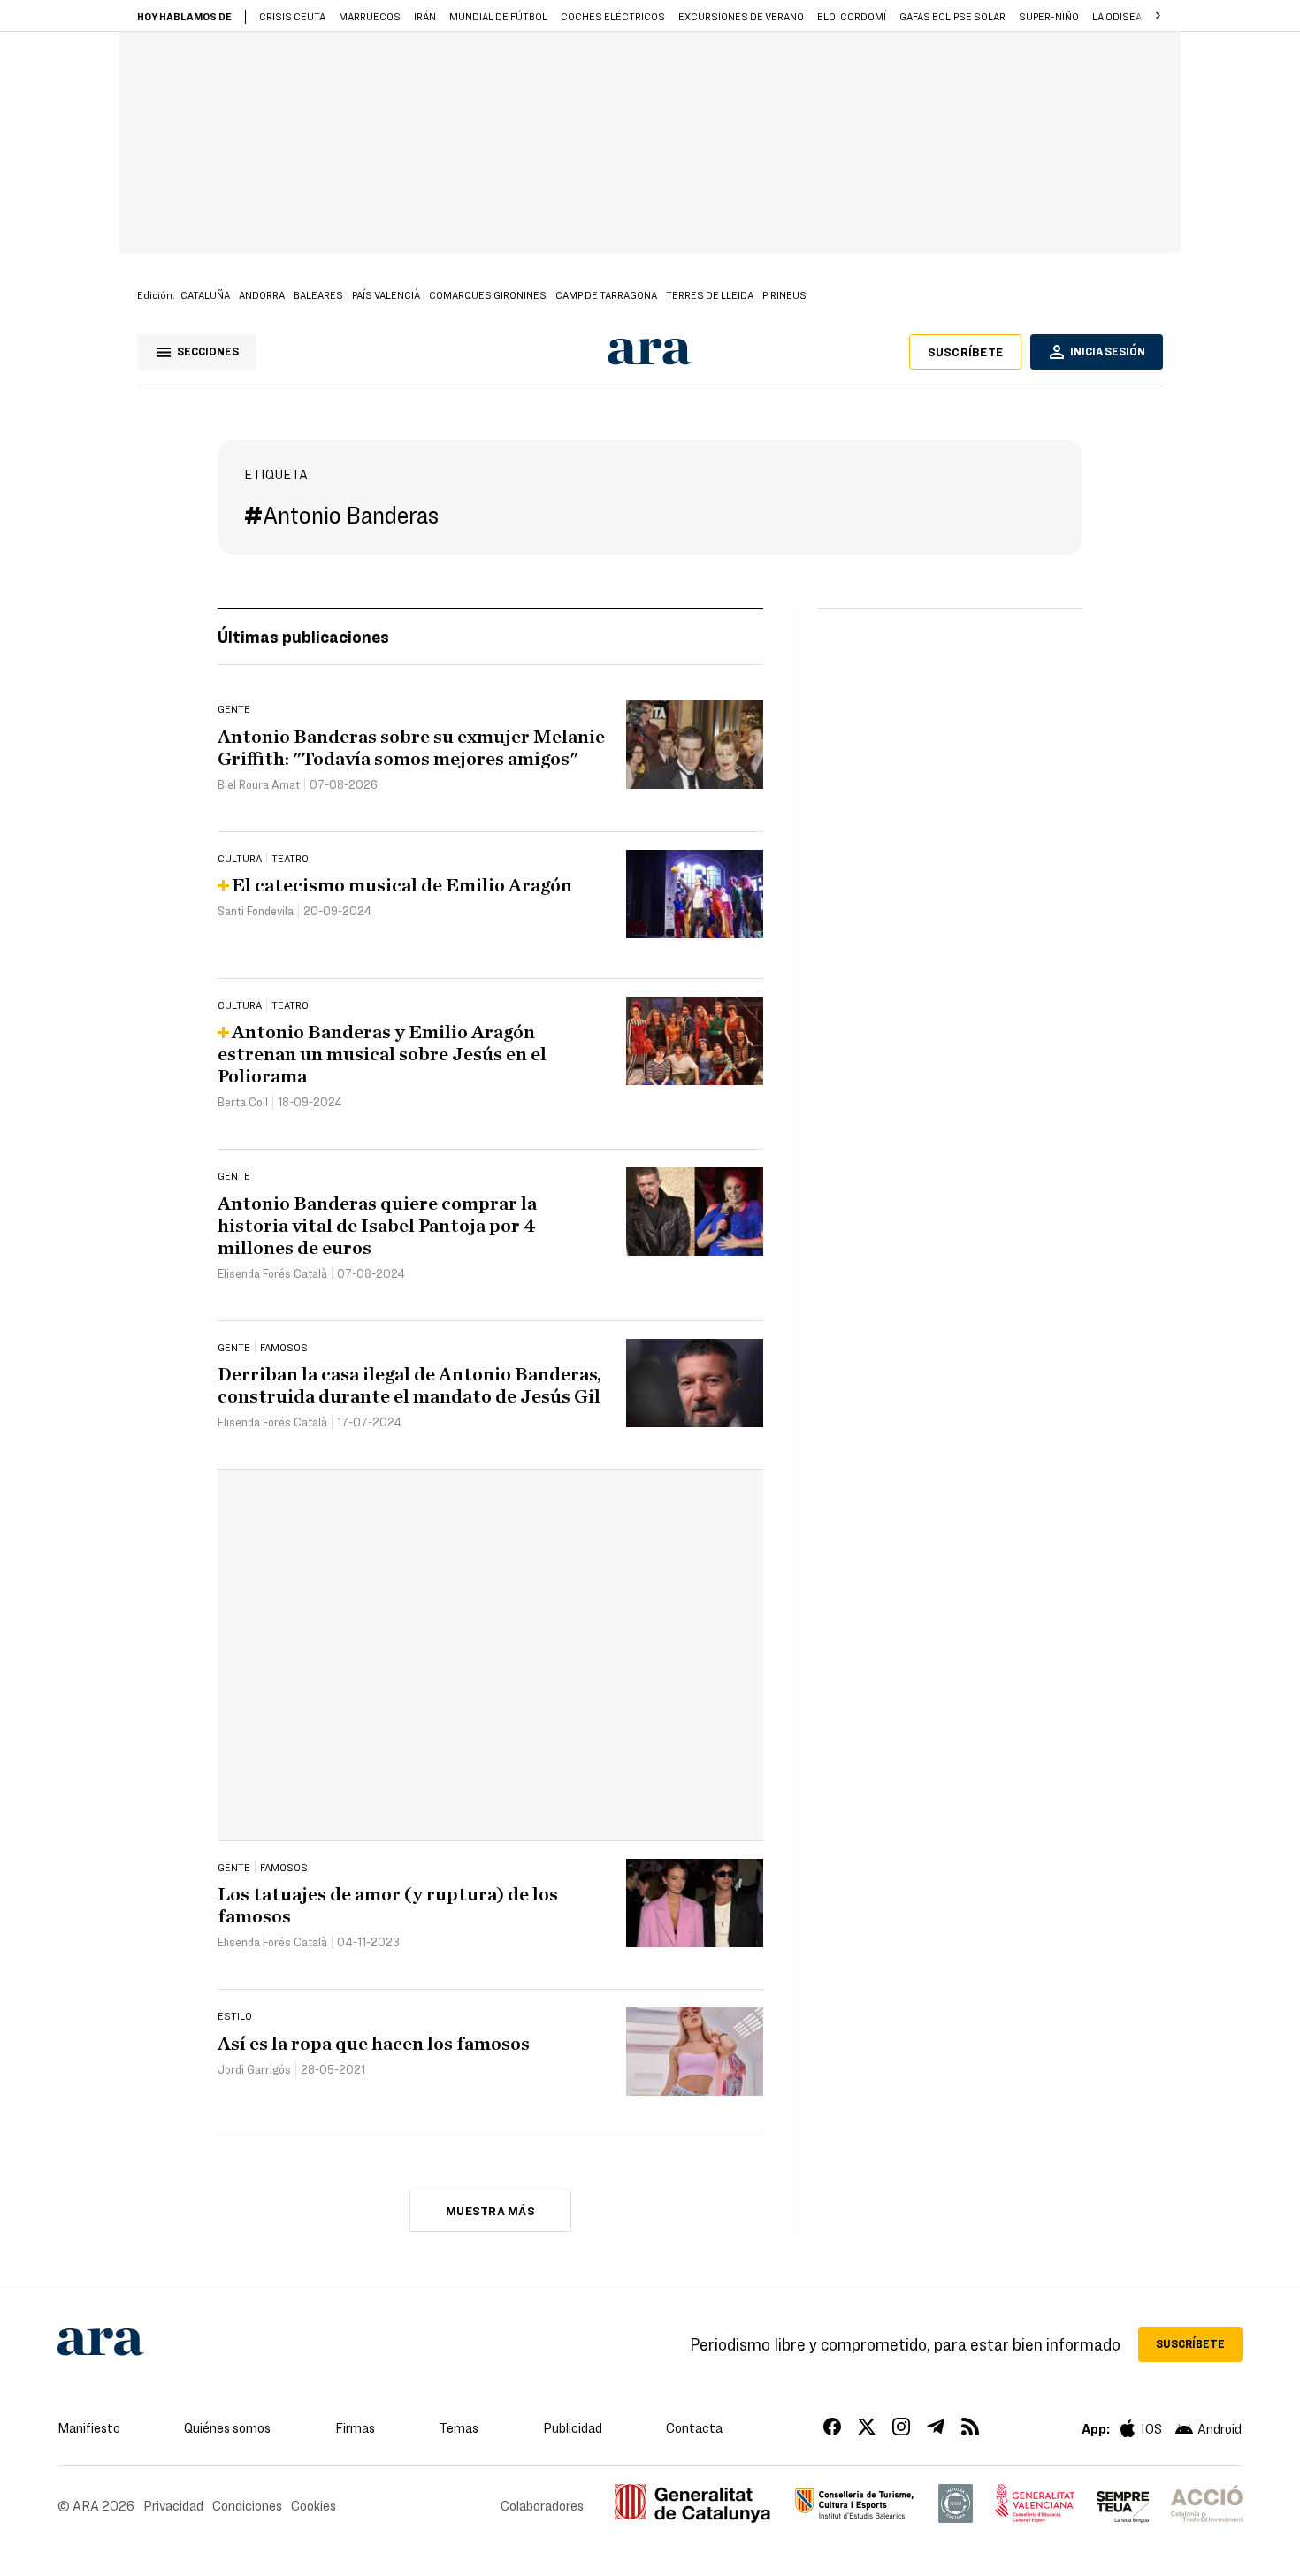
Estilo (235, 2015)
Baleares (318, 294)
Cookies (314, 2505)
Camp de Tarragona (606, 294)
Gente (234, 708)
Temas (459, 2427)
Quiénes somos (227, 2427)
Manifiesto (89, 2427)
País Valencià (386, 294)
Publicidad (573, 2427)
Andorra (262, 294)
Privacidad (173, 2505)
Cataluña (205, 294)
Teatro (290, 858)
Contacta (694, 2427)
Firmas (355, 2427)
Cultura (240, 858)
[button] (1158, 16)
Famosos (284, 1347)
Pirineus (784, 294)
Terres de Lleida (710, 294)
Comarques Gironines (488, 294)
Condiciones (247, 2505)
